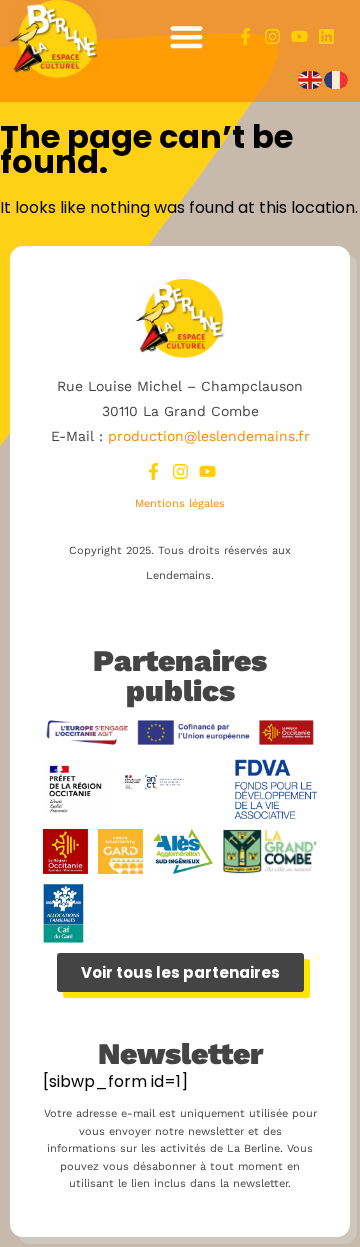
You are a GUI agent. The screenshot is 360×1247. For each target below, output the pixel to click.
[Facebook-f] (245, 36)
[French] (337, 79)
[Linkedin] (326, 36)
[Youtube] (299, 36)
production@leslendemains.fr (209, 436)
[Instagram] (272, 36)
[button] (187, 36)
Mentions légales (180, 503)
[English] (311, 79)
